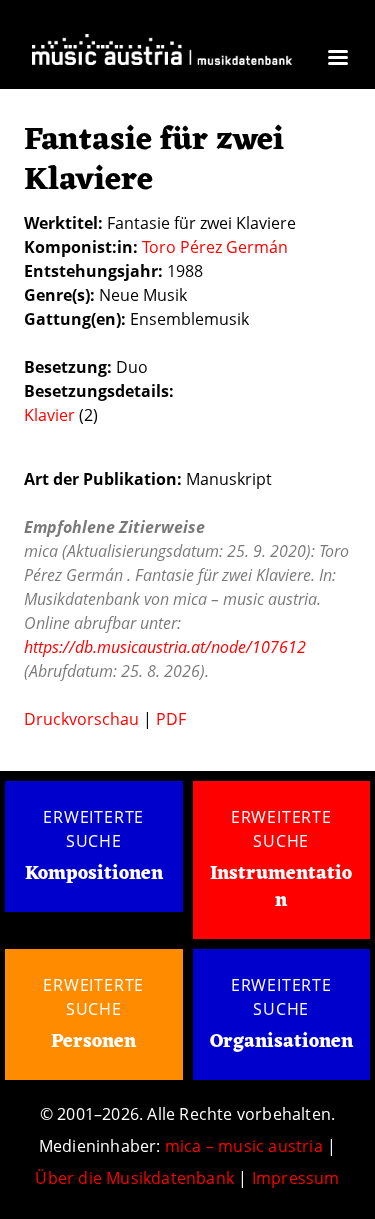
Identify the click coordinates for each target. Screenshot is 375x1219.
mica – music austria (244, 1146)
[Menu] (337, 59)
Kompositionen (94, 874)
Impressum (296, 1178)
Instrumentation (281, 887)
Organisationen (281, 1042)
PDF (171, 719)
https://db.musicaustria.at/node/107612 (165, 647)
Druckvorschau (81, 719)
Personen (93, 1042)
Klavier (49, 415)
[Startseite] (162, 55)
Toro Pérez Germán (215, 247)
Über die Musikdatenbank (134, 1178)
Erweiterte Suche (93, 829)
